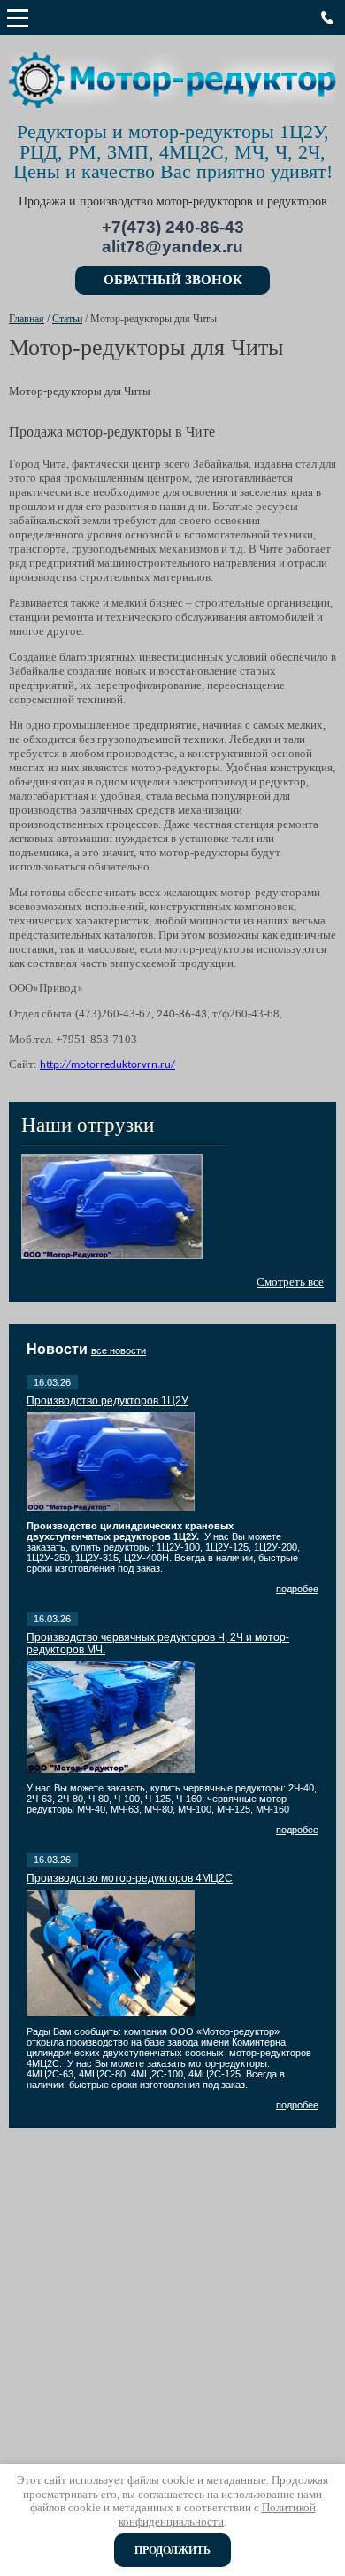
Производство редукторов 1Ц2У (107, 1401)
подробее (297, 1589)
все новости (119, 1350)
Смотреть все (290, 1282)
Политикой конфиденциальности (217, 2514)
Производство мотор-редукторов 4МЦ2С (130, 1878)
